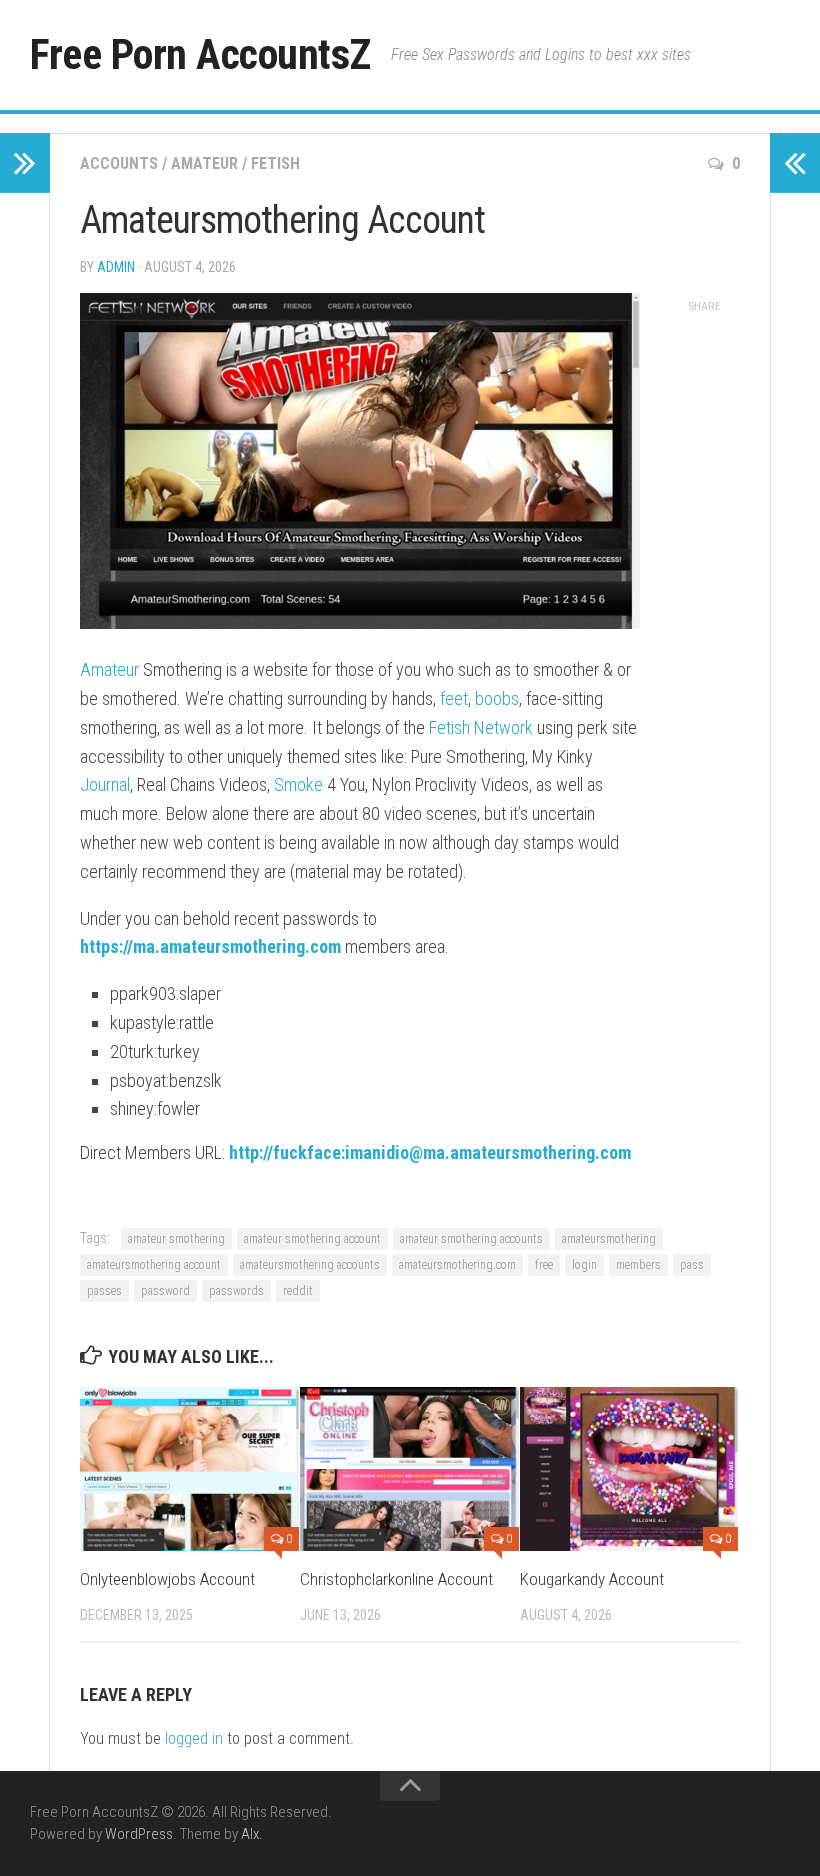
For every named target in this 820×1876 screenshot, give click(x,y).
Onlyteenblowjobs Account (167, 1579)
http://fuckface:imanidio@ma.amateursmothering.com (430, 1152)
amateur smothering (176, 1239)
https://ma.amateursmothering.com (210, 946)
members (638, 1265)
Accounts (119, 163)
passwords (236, 1291)
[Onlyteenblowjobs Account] (189, 1469)
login (584, 1265)
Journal (105, 784)
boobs (497, 698)
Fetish (275, 163)
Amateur (204, 163)
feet (454, 698)
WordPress (139, 1834)
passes (104, 1291)
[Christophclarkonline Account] (409, 1469)
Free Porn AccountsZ (200, 54)
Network (503, 727)
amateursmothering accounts (310, 1265)
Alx (250, 1834)
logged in (194, 1738)
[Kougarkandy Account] (629, 1469)
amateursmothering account (154, 1265)
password (165, 1291)
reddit (298, 1291)
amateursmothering (609, 1239)
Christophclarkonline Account (396, 1579)
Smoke (298, 784)
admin (116, 267)
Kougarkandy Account (592, 1579)
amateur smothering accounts (471, 1239)
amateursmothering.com (457, 1265)
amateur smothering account (312, 1239)
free (544, 1265)
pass (692, 1265)
